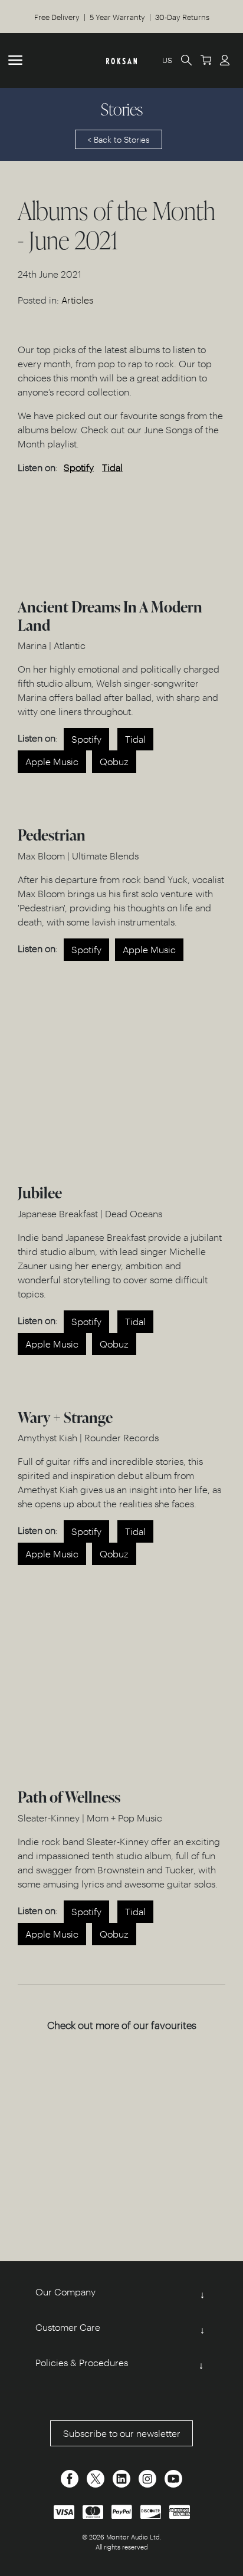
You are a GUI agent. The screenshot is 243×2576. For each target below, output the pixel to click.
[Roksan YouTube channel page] (173, 2477)
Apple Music (52, 761)
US (167, 60)
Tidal (112, 467)
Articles (77, 300)
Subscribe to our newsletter (122, 2433)
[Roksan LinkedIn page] (123, 2477)
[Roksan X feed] (97, 2477)
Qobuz (114, 761)
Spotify (79, 467)
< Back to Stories (119, 139)
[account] (225, 60)
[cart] (206, 60)
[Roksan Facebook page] (71, 2477)
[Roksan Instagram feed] (149, 2477)
